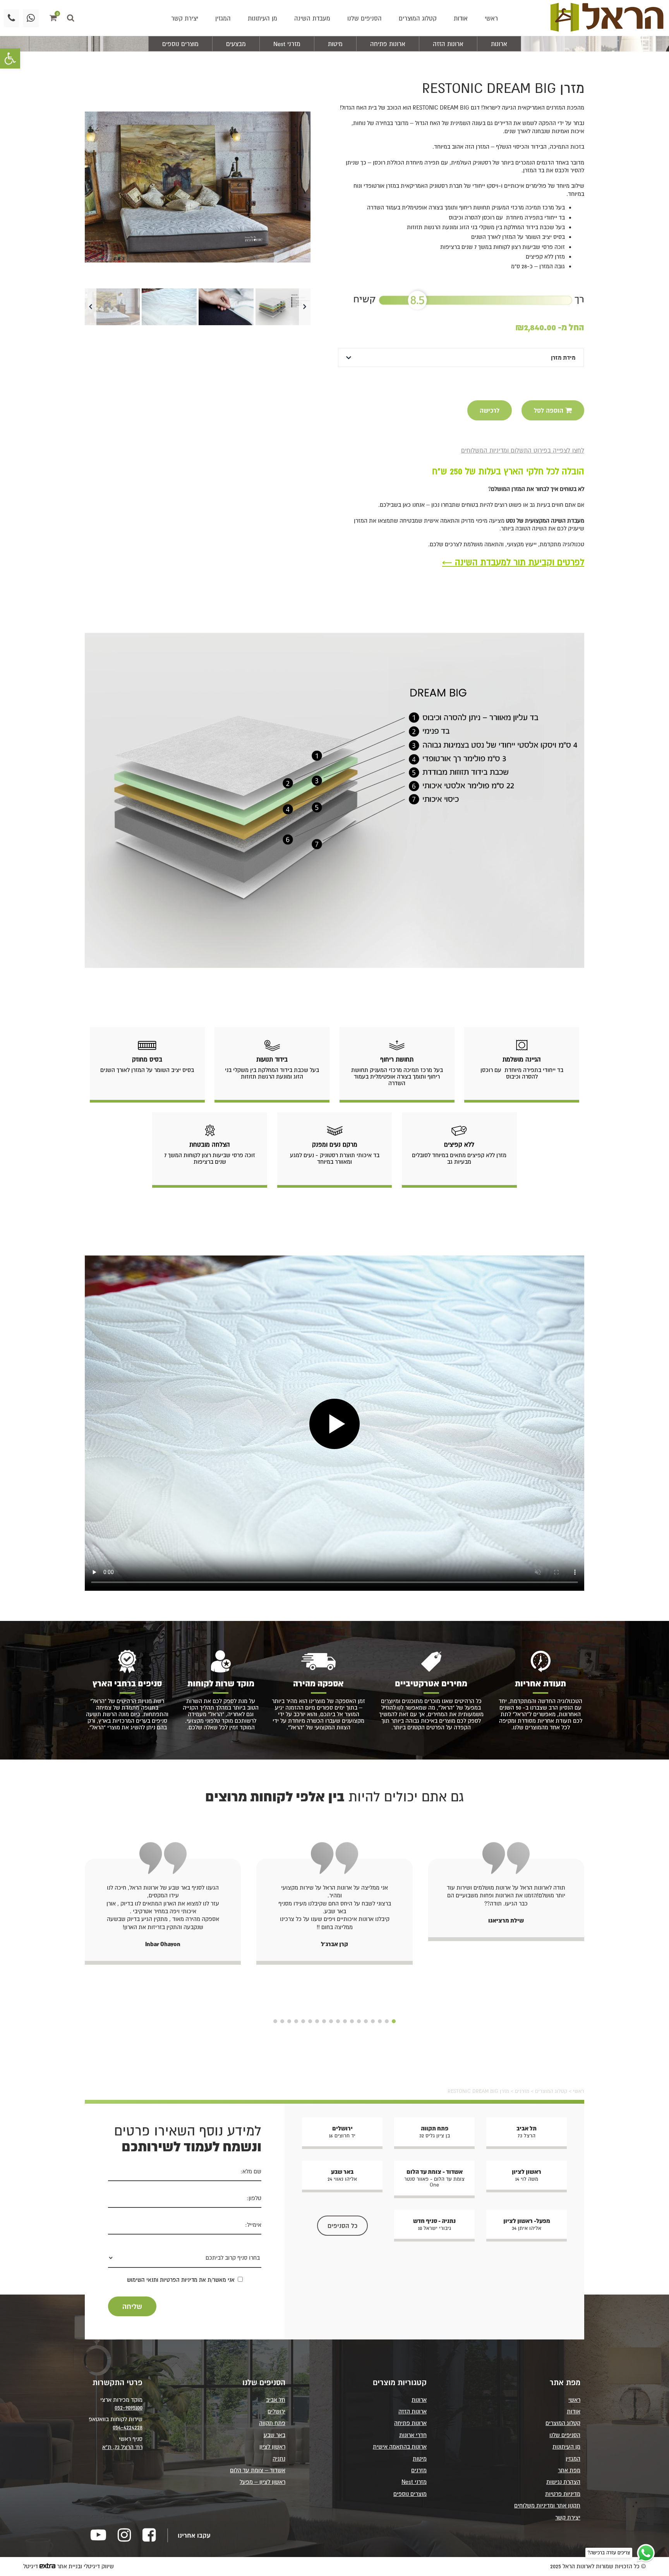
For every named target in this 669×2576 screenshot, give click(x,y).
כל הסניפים (342, 2226)
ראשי (491, 18)
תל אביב (276, 2400)
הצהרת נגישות (563, 2482)
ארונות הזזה (448, 44)
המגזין (223, 18)
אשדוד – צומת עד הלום (258, 2470)
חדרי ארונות (413, 2435)
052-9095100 (129, 2407)
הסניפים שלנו (365, 18)
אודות (461, 18)
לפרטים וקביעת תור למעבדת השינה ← (513, 562)
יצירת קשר (185, 18)
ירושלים (276, 2411)
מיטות (335, 44)
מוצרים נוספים (180, 44)
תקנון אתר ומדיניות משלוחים (547, 2505)
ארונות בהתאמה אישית (400, 2447)
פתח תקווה (272, 2423)
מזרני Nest (287, 44)
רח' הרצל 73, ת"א (122, 2447)
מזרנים (522, 2091)
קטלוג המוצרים (418, 18)
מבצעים (236, 44)
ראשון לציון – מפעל (262, 2482)
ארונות (499, 44)
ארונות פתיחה (388, 44)
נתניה (279, 2459)
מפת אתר (569, 2470)
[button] (10, 58)
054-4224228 (128, 2427)
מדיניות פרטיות (563, 2494)
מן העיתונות (262, 18)
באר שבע (274, 2435)
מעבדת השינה (312, 18)
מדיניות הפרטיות (179, 2280)
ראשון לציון (272, 2447)
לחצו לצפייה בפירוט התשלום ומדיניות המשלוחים (523, 450)
